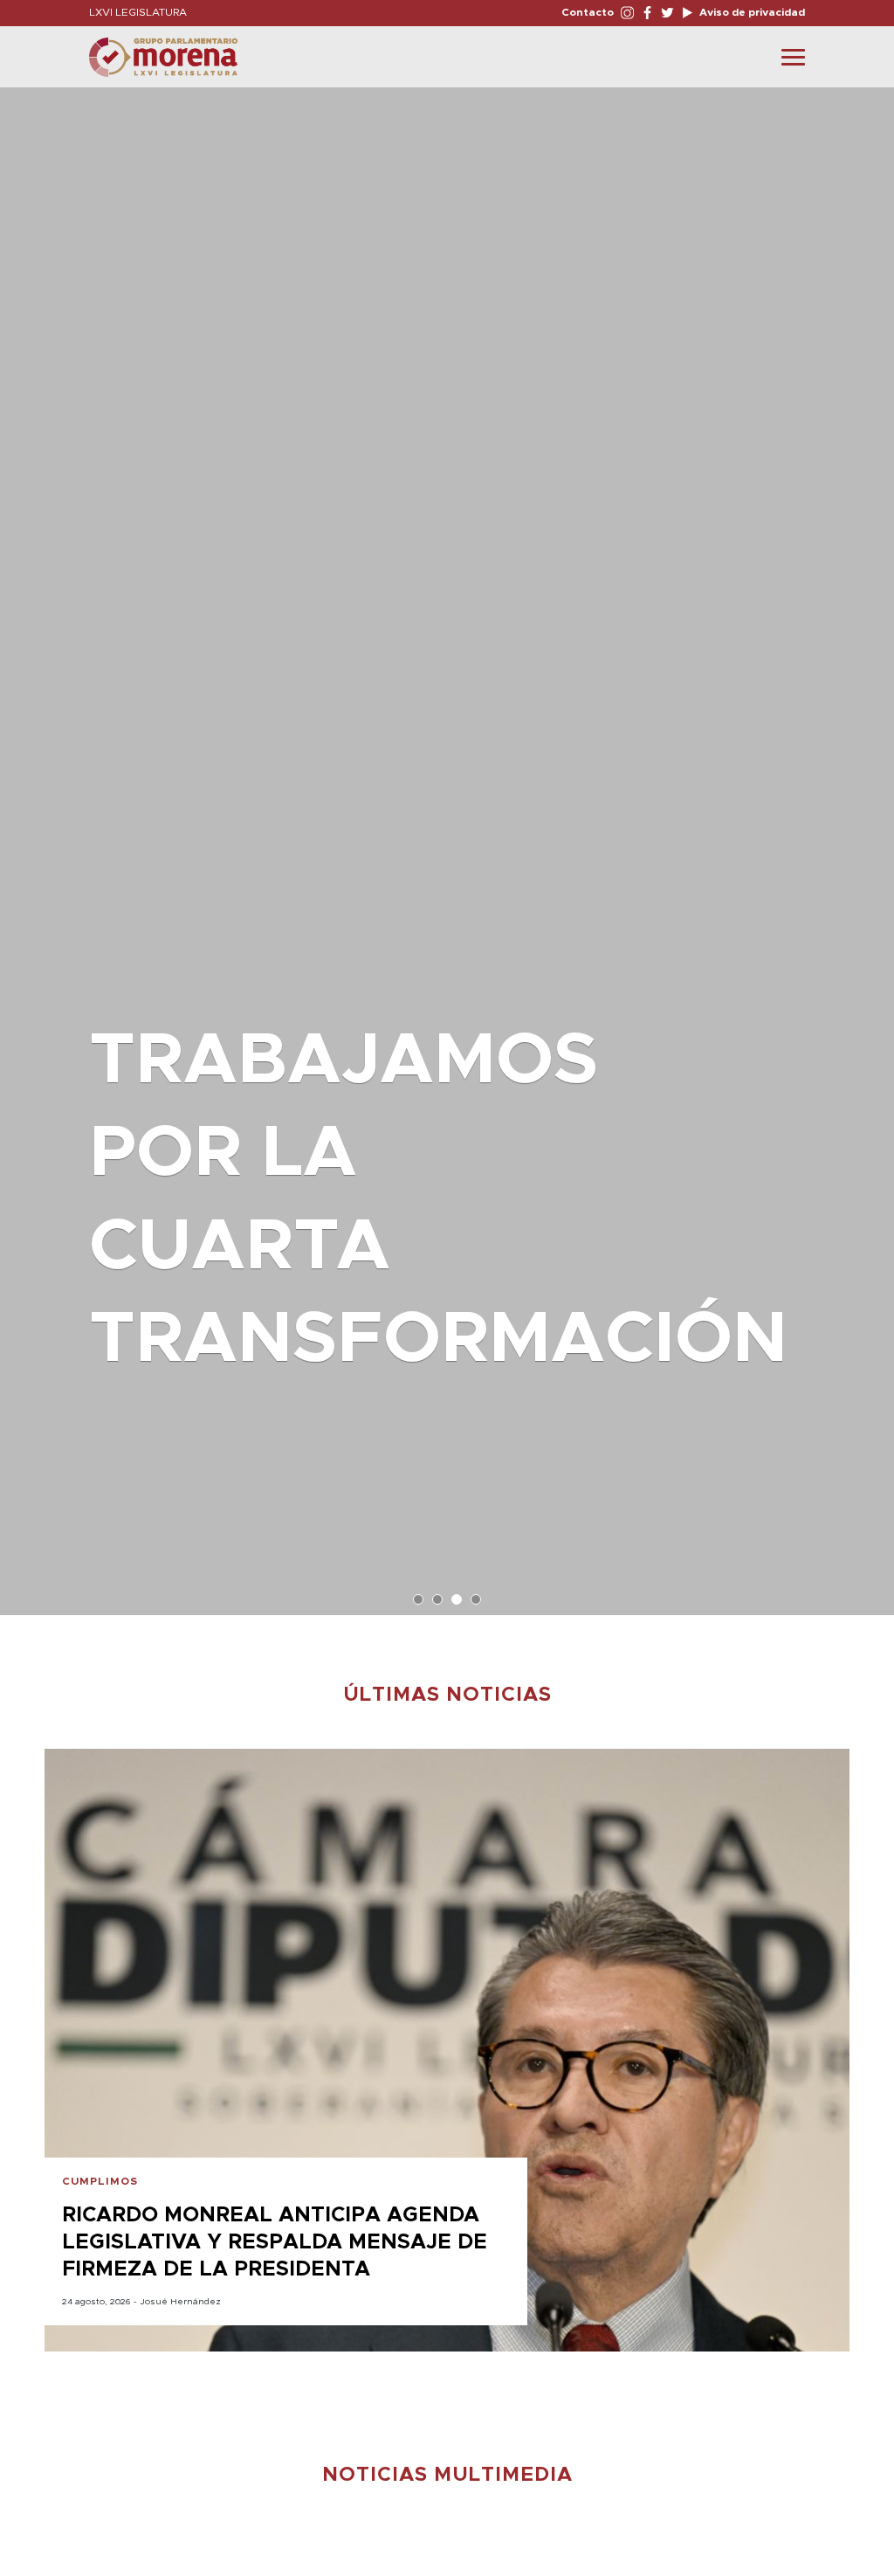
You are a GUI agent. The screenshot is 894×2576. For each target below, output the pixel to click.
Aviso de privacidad (751, 12)
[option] (447, 843)
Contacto (588, 12)
